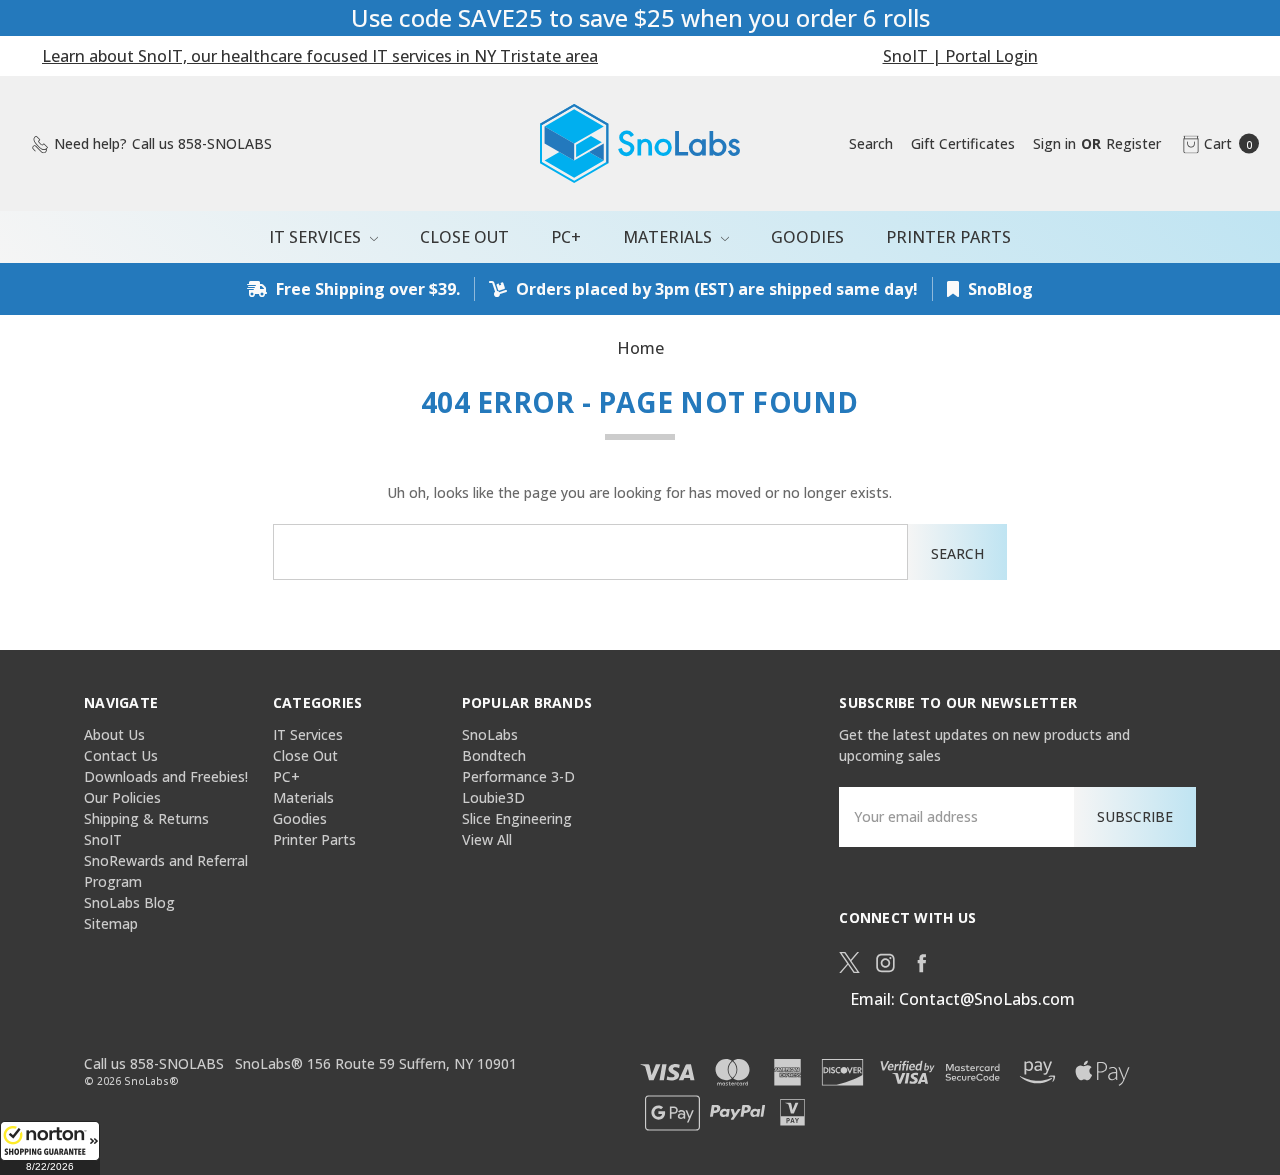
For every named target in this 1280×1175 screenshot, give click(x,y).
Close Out (464, 237)
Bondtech (494, 755)
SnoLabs (490, 734)
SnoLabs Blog (129, 902)
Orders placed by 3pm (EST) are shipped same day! (715, 289)
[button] (50, 1148)
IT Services (317, 237)
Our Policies (122, 797)
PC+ (566, 237)
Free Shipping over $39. (366, 289)
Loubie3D (493, 797)
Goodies (807, 237)
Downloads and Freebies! (166, 776)
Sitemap (111, 923)
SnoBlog (998, 289)
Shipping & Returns (146, 818)
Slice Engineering (517, 818)
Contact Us (121, 755)
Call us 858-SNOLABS (154, 1063)
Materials (669, 237)
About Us (114, 734)
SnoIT (103, 839)
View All (487, 839)
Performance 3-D (518, 776)
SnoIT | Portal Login (960, 56)
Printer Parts (948, 237)
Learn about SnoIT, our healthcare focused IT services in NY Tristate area (320, 56)
